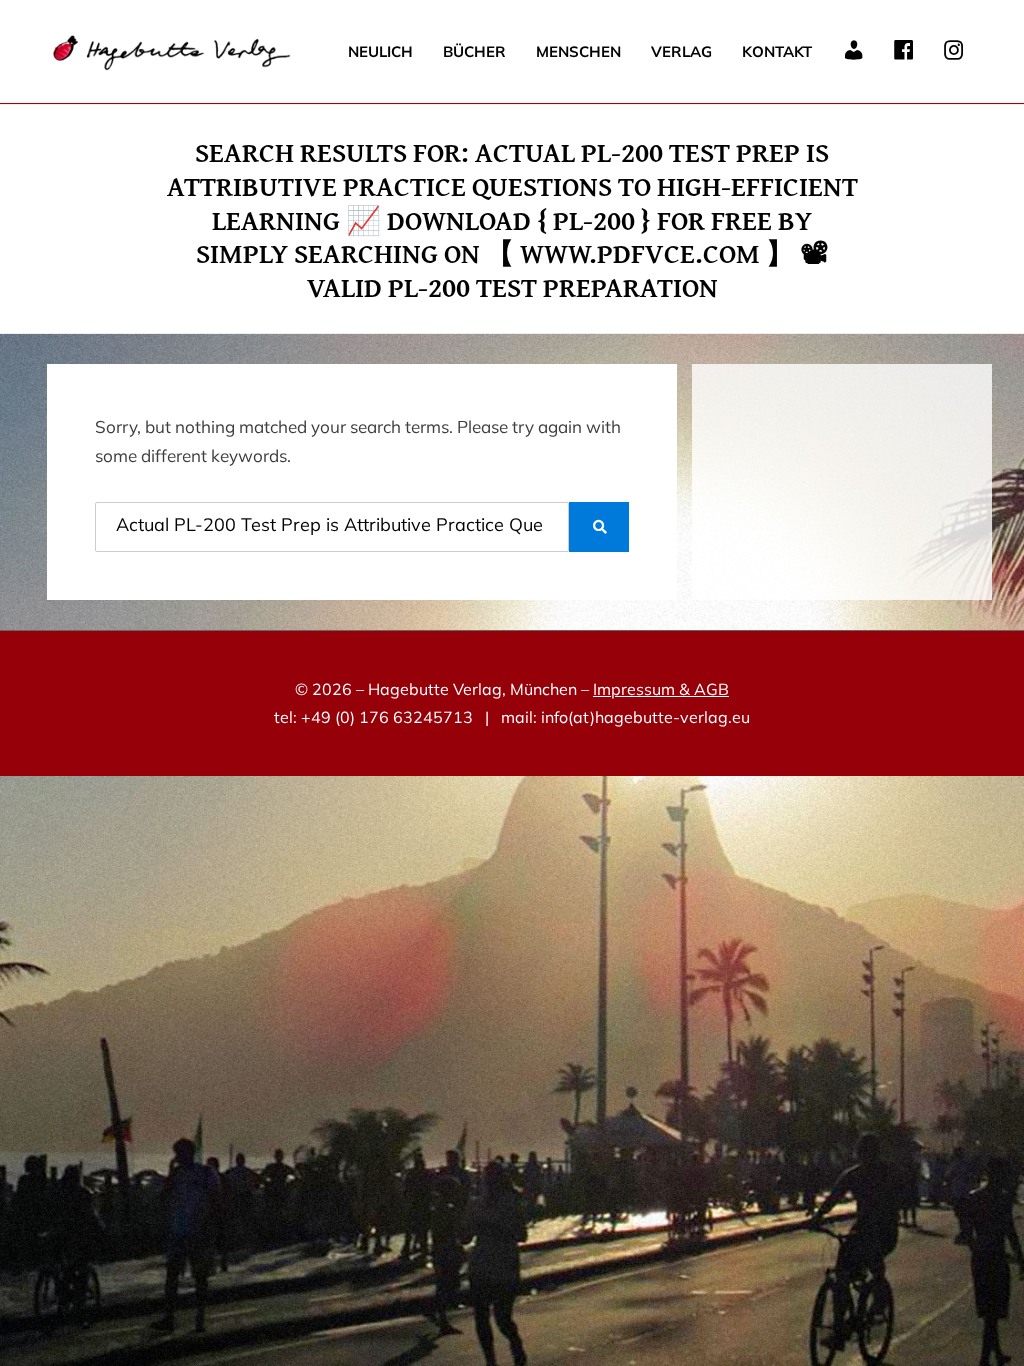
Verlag (681, 51)
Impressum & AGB (661, 689)
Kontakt (777, 51)
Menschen (578, 51)
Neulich (380, 51)
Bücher (474, 51)
